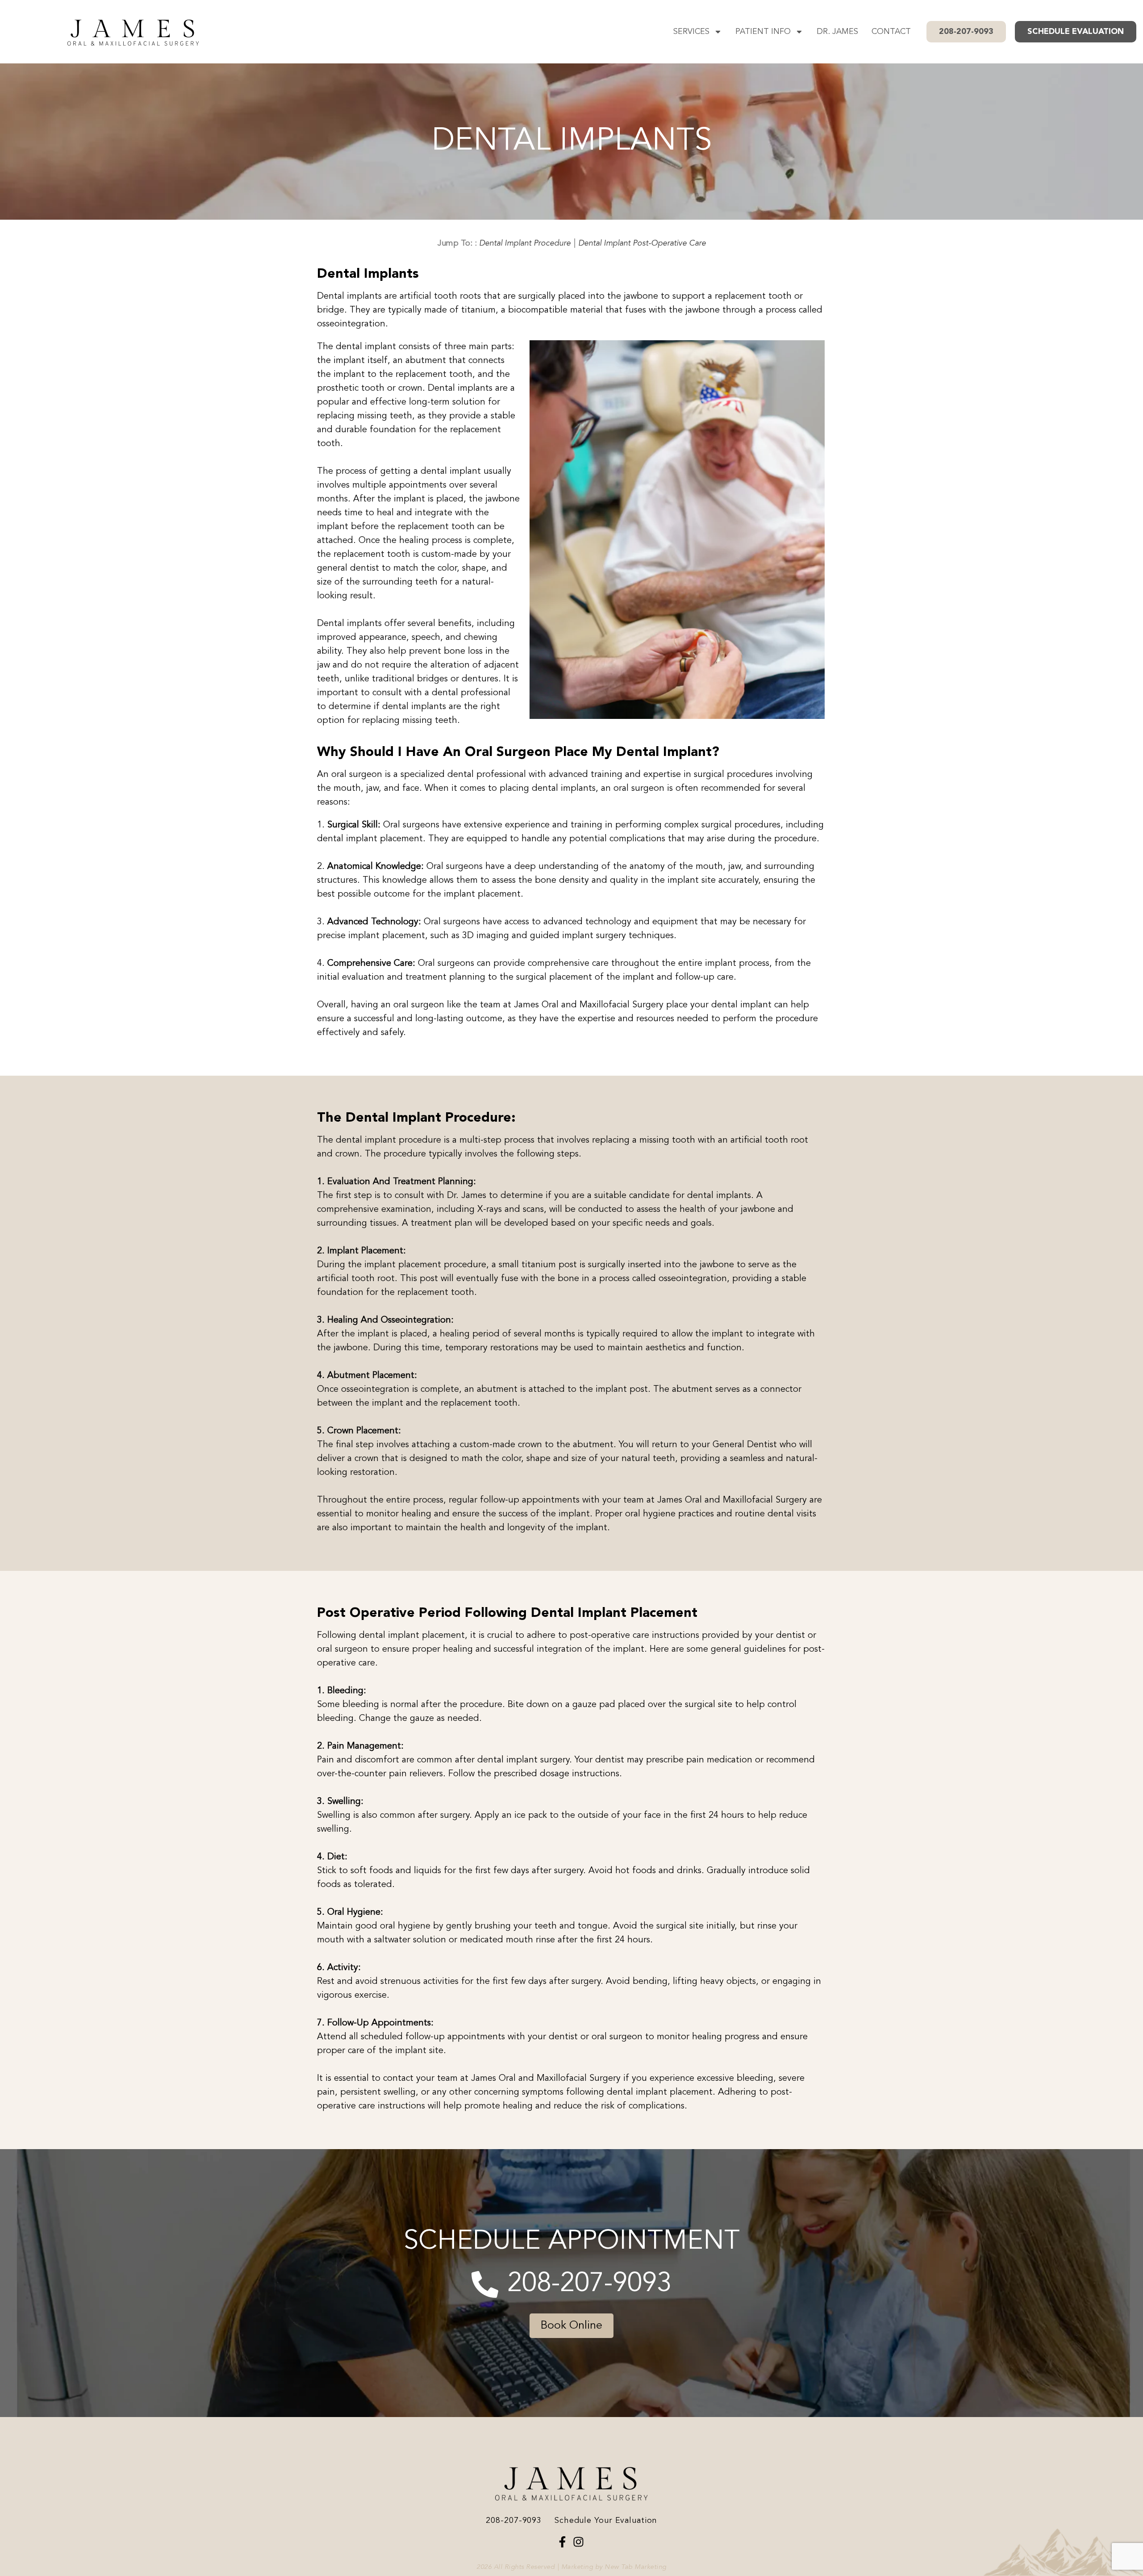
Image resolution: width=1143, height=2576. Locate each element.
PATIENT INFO (763, 32)
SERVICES (691, 32)
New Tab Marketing (635, 2567)
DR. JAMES (837, 32)
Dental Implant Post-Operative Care (642, 243)
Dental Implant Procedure (524, 243)
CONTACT (891, 32)
